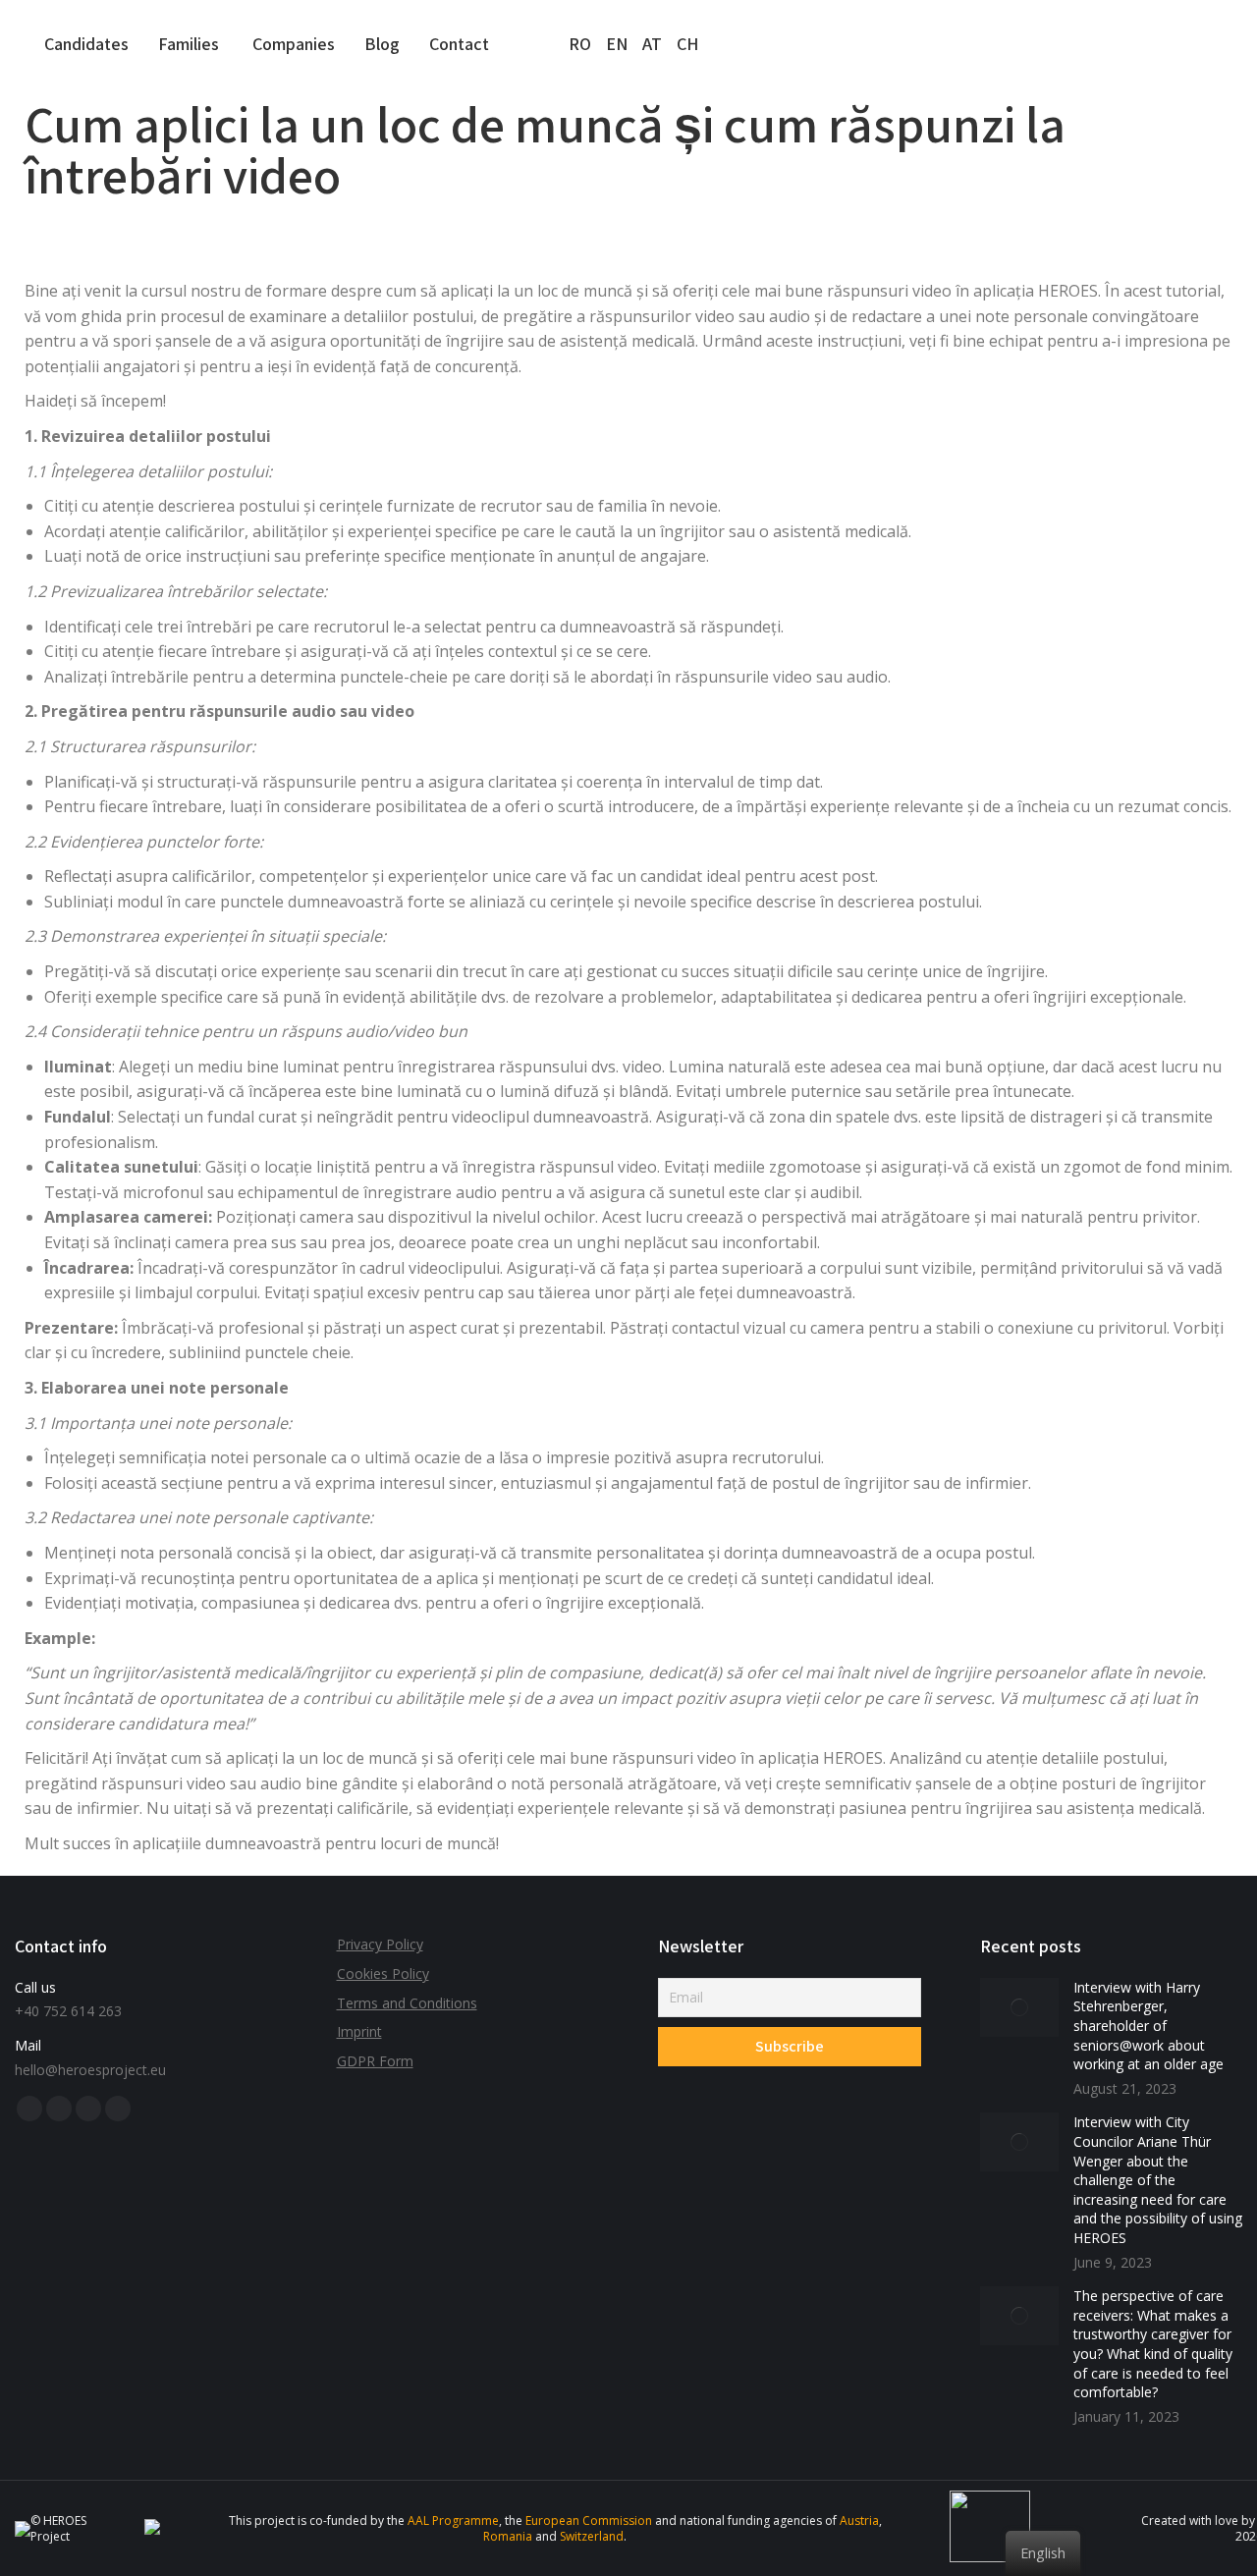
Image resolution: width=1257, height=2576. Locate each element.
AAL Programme (453, 2521)
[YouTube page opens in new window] (88, 2109)
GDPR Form (375, 2061)
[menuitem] (86, 44)
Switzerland (592, 2536)
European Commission (589, 2521)
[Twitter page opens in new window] (59, 2109)
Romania (508, 2536)
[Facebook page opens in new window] (29, 2109)
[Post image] (1019, 2007)
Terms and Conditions (407, 2003)
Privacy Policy (380, 1944)
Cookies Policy (383, 1973)
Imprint (359, 2031)
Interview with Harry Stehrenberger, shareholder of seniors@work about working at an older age (1148, 2026)
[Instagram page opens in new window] (118, 2109)
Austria (859, 2521)
